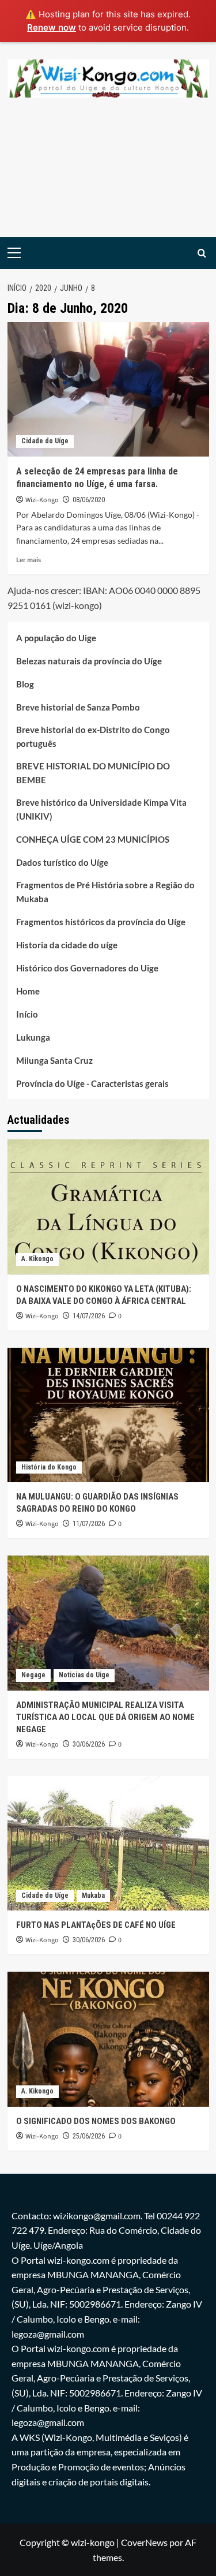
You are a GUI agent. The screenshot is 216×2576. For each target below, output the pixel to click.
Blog (25, 684)
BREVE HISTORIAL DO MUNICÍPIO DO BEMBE (93, 773)
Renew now (52, 27)
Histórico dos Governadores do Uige (87, 968)
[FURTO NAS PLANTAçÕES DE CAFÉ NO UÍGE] (108, 1843)
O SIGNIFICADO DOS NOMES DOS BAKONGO (96, 2121)
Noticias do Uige (84, 1675)
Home (28, 991)
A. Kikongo (37, 1259)
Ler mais (29, 560)
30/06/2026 (89, 1744)
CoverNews (144, 2542)
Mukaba (93, 1895)
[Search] (202, 253)
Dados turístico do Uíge (62, 862)
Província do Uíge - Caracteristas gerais (92, 1083)
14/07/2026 (89, 1316)
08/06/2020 (89, 500)
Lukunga (33, 1037)
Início (27, 1014)
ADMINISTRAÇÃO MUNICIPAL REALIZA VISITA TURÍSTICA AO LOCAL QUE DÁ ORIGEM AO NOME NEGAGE (105, 1717)
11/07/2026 (89, 1524)
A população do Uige (56, 638)
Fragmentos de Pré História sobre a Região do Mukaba (105, 892)
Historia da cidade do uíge (67, 945)
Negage (33, 1675)
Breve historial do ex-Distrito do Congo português (93, 736)
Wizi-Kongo (42, 500)
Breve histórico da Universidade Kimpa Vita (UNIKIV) (101, 809)
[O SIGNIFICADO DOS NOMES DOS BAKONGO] (108, 2039)
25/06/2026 (89, 2136)
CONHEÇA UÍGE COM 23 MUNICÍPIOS (93, 839)
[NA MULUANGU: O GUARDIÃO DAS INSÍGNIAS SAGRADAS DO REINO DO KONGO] (108, 1415)
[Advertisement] (108, 176)
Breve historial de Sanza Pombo (78, 707)
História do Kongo (49, 1467)
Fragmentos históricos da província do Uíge (101, 922)
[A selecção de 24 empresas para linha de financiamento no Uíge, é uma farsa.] (108, 389)
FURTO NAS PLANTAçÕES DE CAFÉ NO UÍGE (96, 1925)
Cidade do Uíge (45, 441)
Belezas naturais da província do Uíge (89, 661)
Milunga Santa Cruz (54, 1060)
